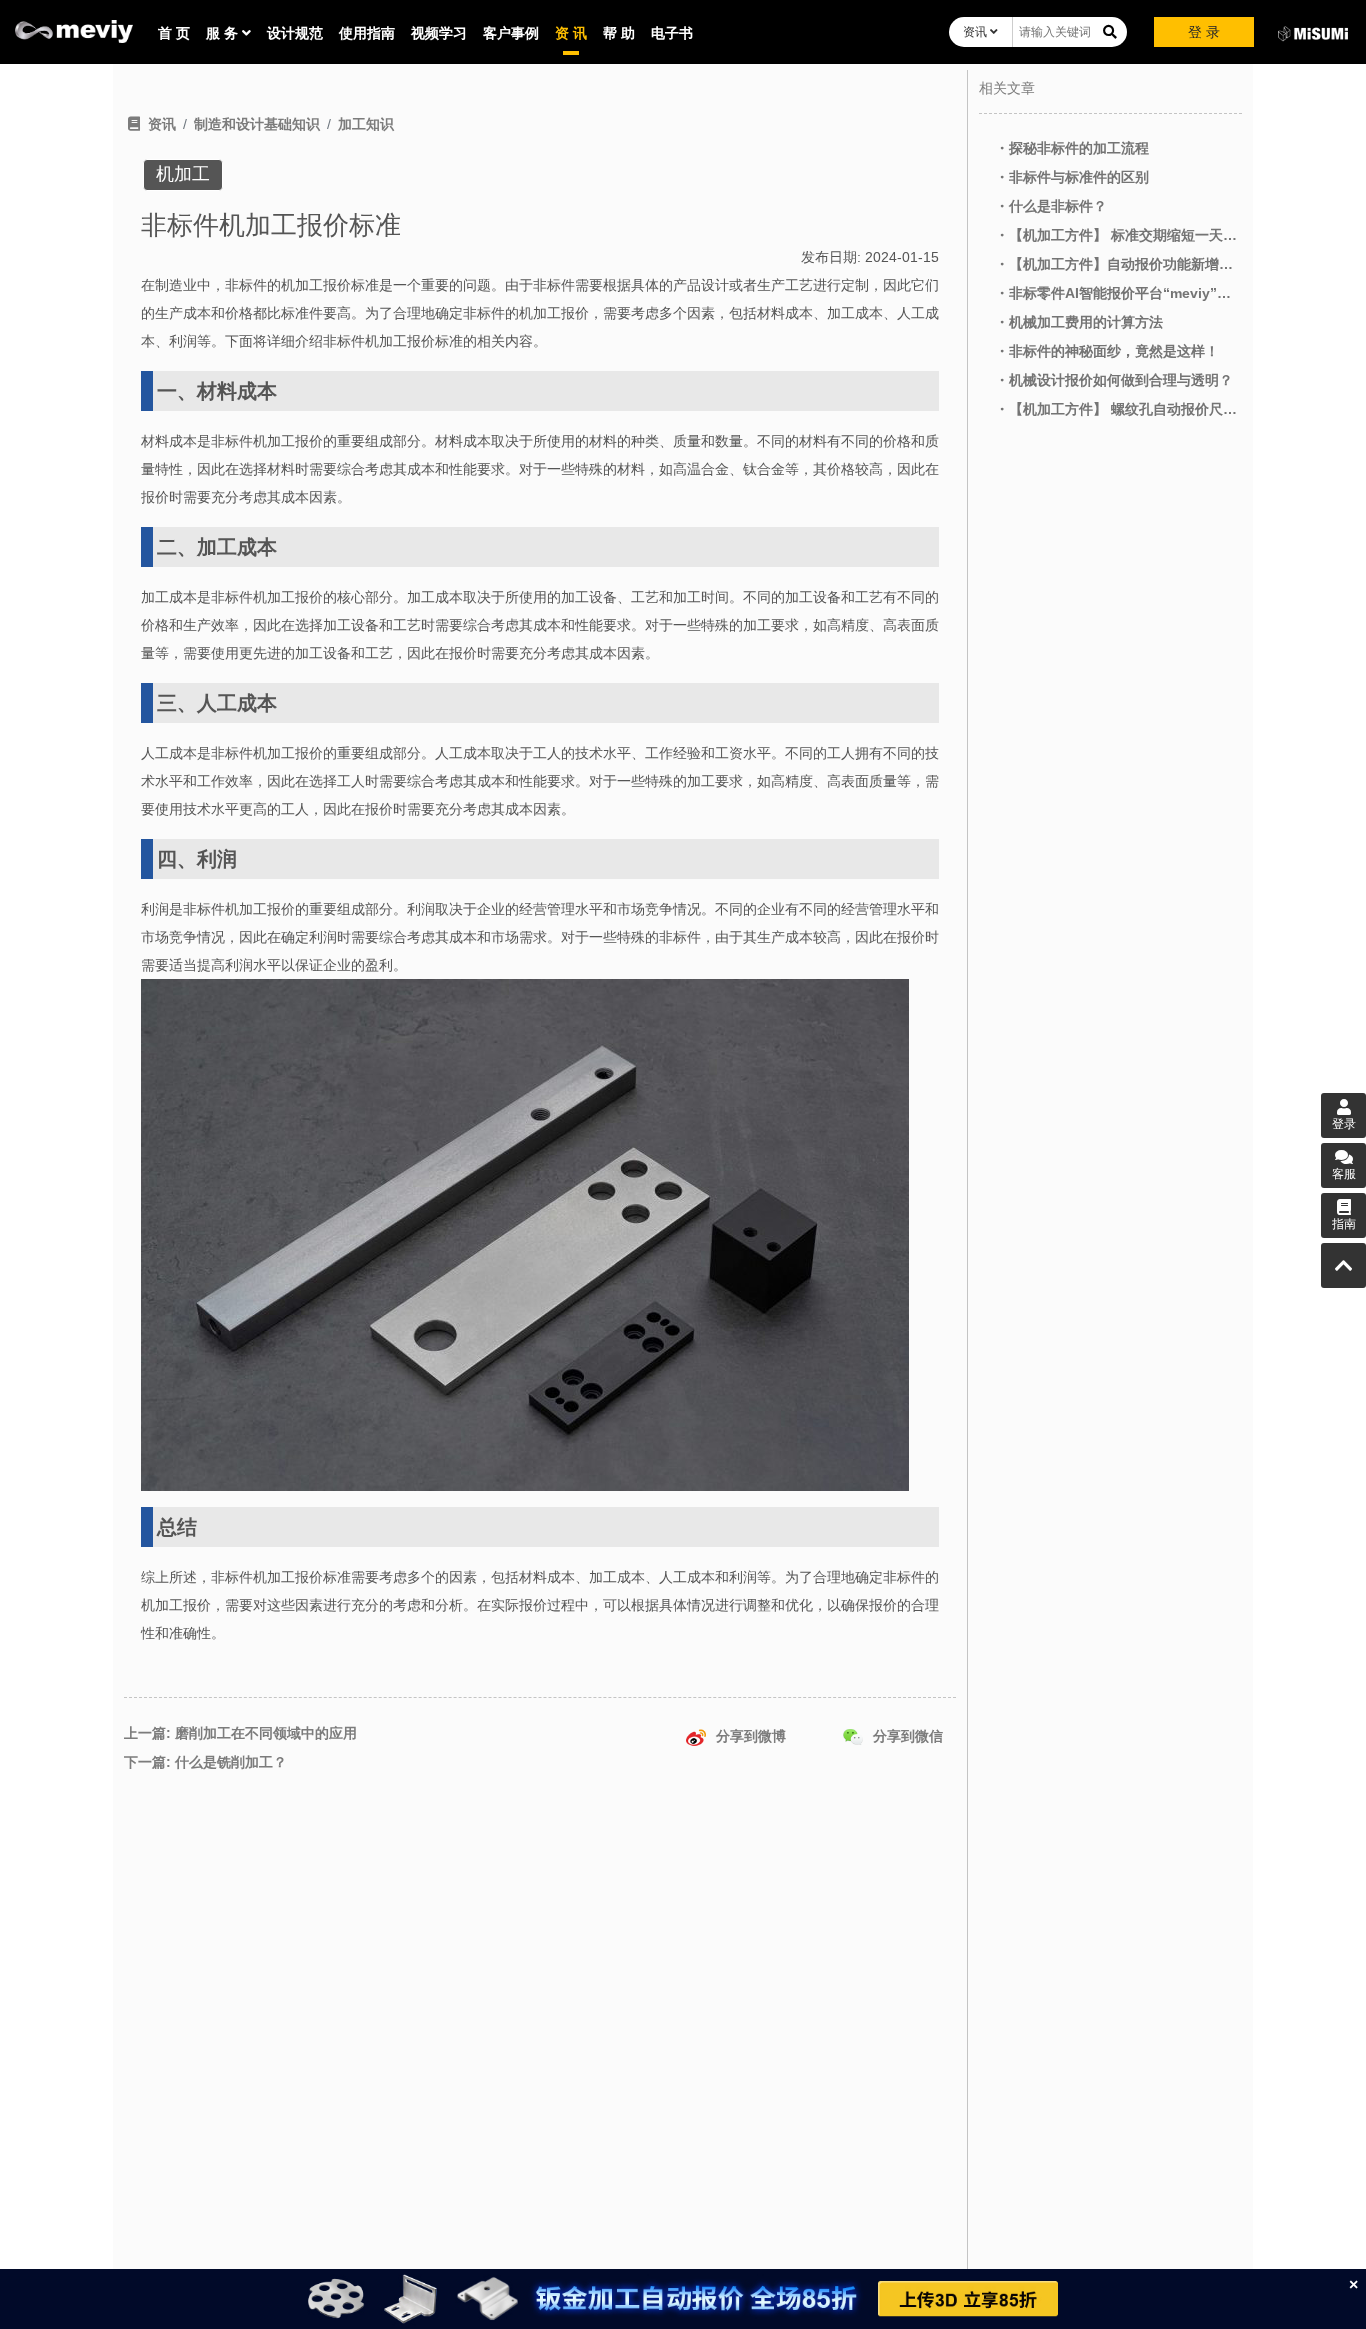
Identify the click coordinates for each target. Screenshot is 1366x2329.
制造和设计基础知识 (257, 124)
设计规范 (295, 33)
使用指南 (367, 33)
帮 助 (619, 33)
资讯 (976, 32)
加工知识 (366, 124)
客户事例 (511, 33)
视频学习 (439, 33)
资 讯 (571, 33)
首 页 (174, 33)
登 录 (1204, 32)
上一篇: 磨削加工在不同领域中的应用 (240, 1733)
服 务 (224, 33)
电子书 (672, 33)
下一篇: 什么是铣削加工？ (205, 1762)
